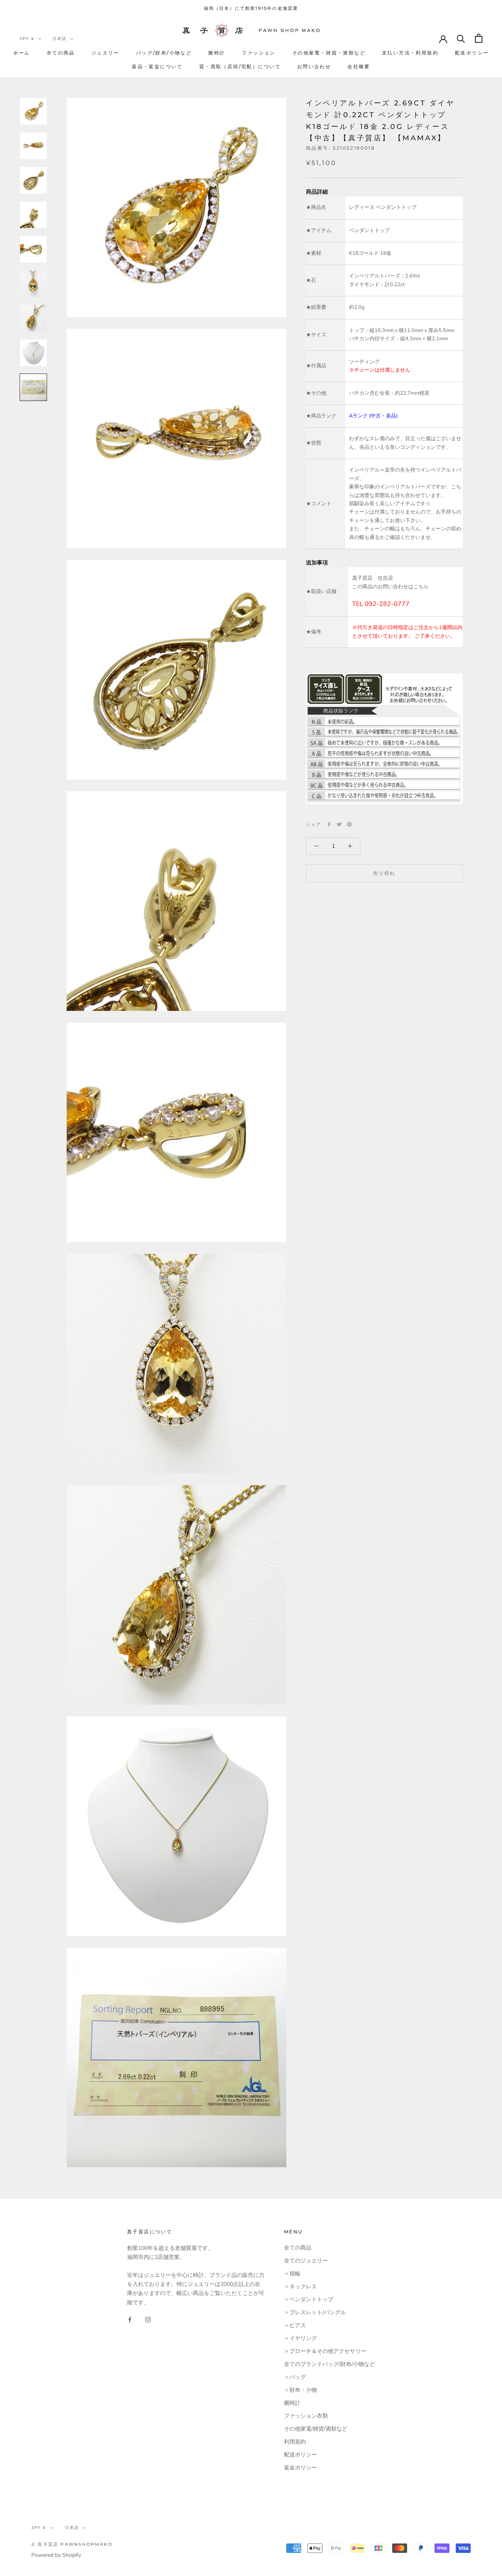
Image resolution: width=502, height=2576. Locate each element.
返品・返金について (157, 66)
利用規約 (295, 2442)
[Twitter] (339, 824)
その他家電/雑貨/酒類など (316, 2429)
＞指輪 (292, 2274)
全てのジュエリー (306, 2261)
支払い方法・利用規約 (410, 53)
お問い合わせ (314, 66)
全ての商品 (61, 53)
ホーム (22, 53)
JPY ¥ (27, 39)
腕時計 (217, 53)
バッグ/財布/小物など (164, 53)
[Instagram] (148, 2319)
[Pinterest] (349, 824)
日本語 (60, 39)
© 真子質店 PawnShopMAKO (72, 2544)
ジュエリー (105, 53)
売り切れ (384, 873)
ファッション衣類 (306, 2416)
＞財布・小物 (300, 2390)
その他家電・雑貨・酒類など (329, 53)
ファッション (258, 53)
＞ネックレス (300, 2287)
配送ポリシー (472, 53)
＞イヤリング (300, 2338)
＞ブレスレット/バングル (315, 2312)
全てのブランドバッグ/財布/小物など (329, 2364)
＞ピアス (295, 2325)
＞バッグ (295, 2377)
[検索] (461, 38)
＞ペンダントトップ (309, 2299)
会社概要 (359, 66)
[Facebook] (329, 824)
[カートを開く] (479, 38)
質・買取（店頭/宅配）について (240, 66)
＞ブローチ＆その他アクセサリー (325, 2351)
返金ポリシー (300, 2468)
